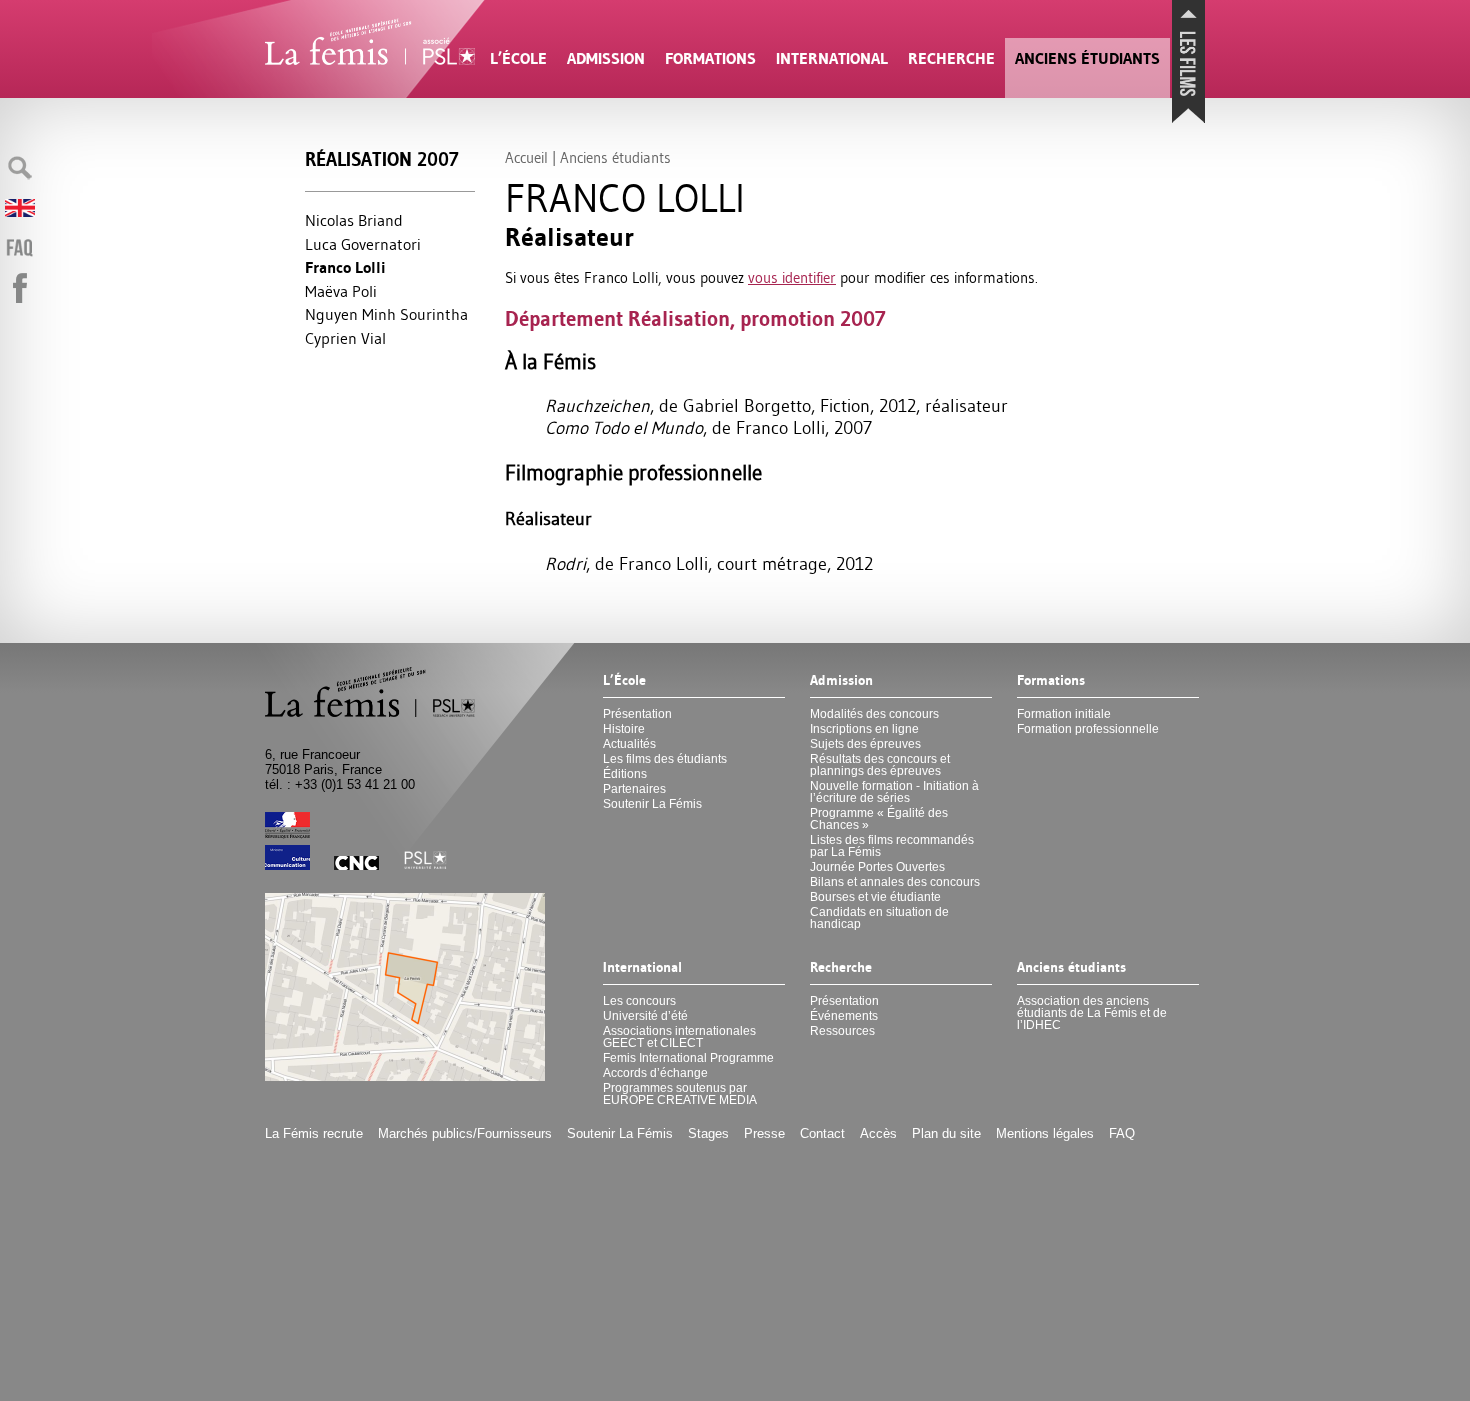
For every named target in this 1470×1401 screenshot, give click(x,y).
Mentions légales (1045, 1133)
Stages (708, 1133)
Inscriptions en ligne (864, 729)
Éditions (625, 774)
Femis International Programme (688, 1058)
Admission (606, 58)
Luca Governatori (363, 244)
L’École (518, 58)
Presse (764, 1133)
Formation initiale (1064, 714)
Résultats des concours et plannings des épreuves (880, 765)
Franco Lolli (345, 267)
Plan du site (946, 1133)
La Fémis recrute (314, 1133)
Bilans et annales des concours (895, 882)
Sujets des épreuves (865, 744)
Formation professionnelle (1088, 729)
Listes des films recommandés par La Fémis (892, 846)
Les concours (639, 1001)
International (832, 58)
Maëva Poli (341, 291)
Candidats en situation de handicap (879, 918)
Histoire (624, 729)
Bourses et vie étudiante (875, 897)
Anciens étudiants (1087, 58)
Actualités (629, 744)
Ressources (842, 1031)
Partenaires (634, 789)
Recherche (951, 58)
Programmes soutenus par (680, 1094)
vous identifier (792, 277)
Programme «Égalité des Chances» (879, 819)
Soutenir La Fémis (652, 804)
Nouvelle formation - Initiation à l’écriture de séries (894, 792)
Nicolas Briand (354, 220)
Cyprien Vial (345, 338)
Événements (844, 1016)
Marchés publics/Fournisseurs (465, 1133)
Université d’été (645, 1016)
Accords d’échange (655, 1073)
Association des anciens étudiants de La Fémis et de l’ (1092, 1013)
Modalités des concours (874, 714)
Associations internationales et (679, 1037)
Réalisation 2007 (382, 159)
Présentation (637, 714)
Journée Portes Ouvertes (877, 867)
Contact (822, 1133)
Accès (878, 1133)
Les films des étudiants (665, 759)
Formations (710, 58)
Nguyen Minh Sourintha (386, 314)
